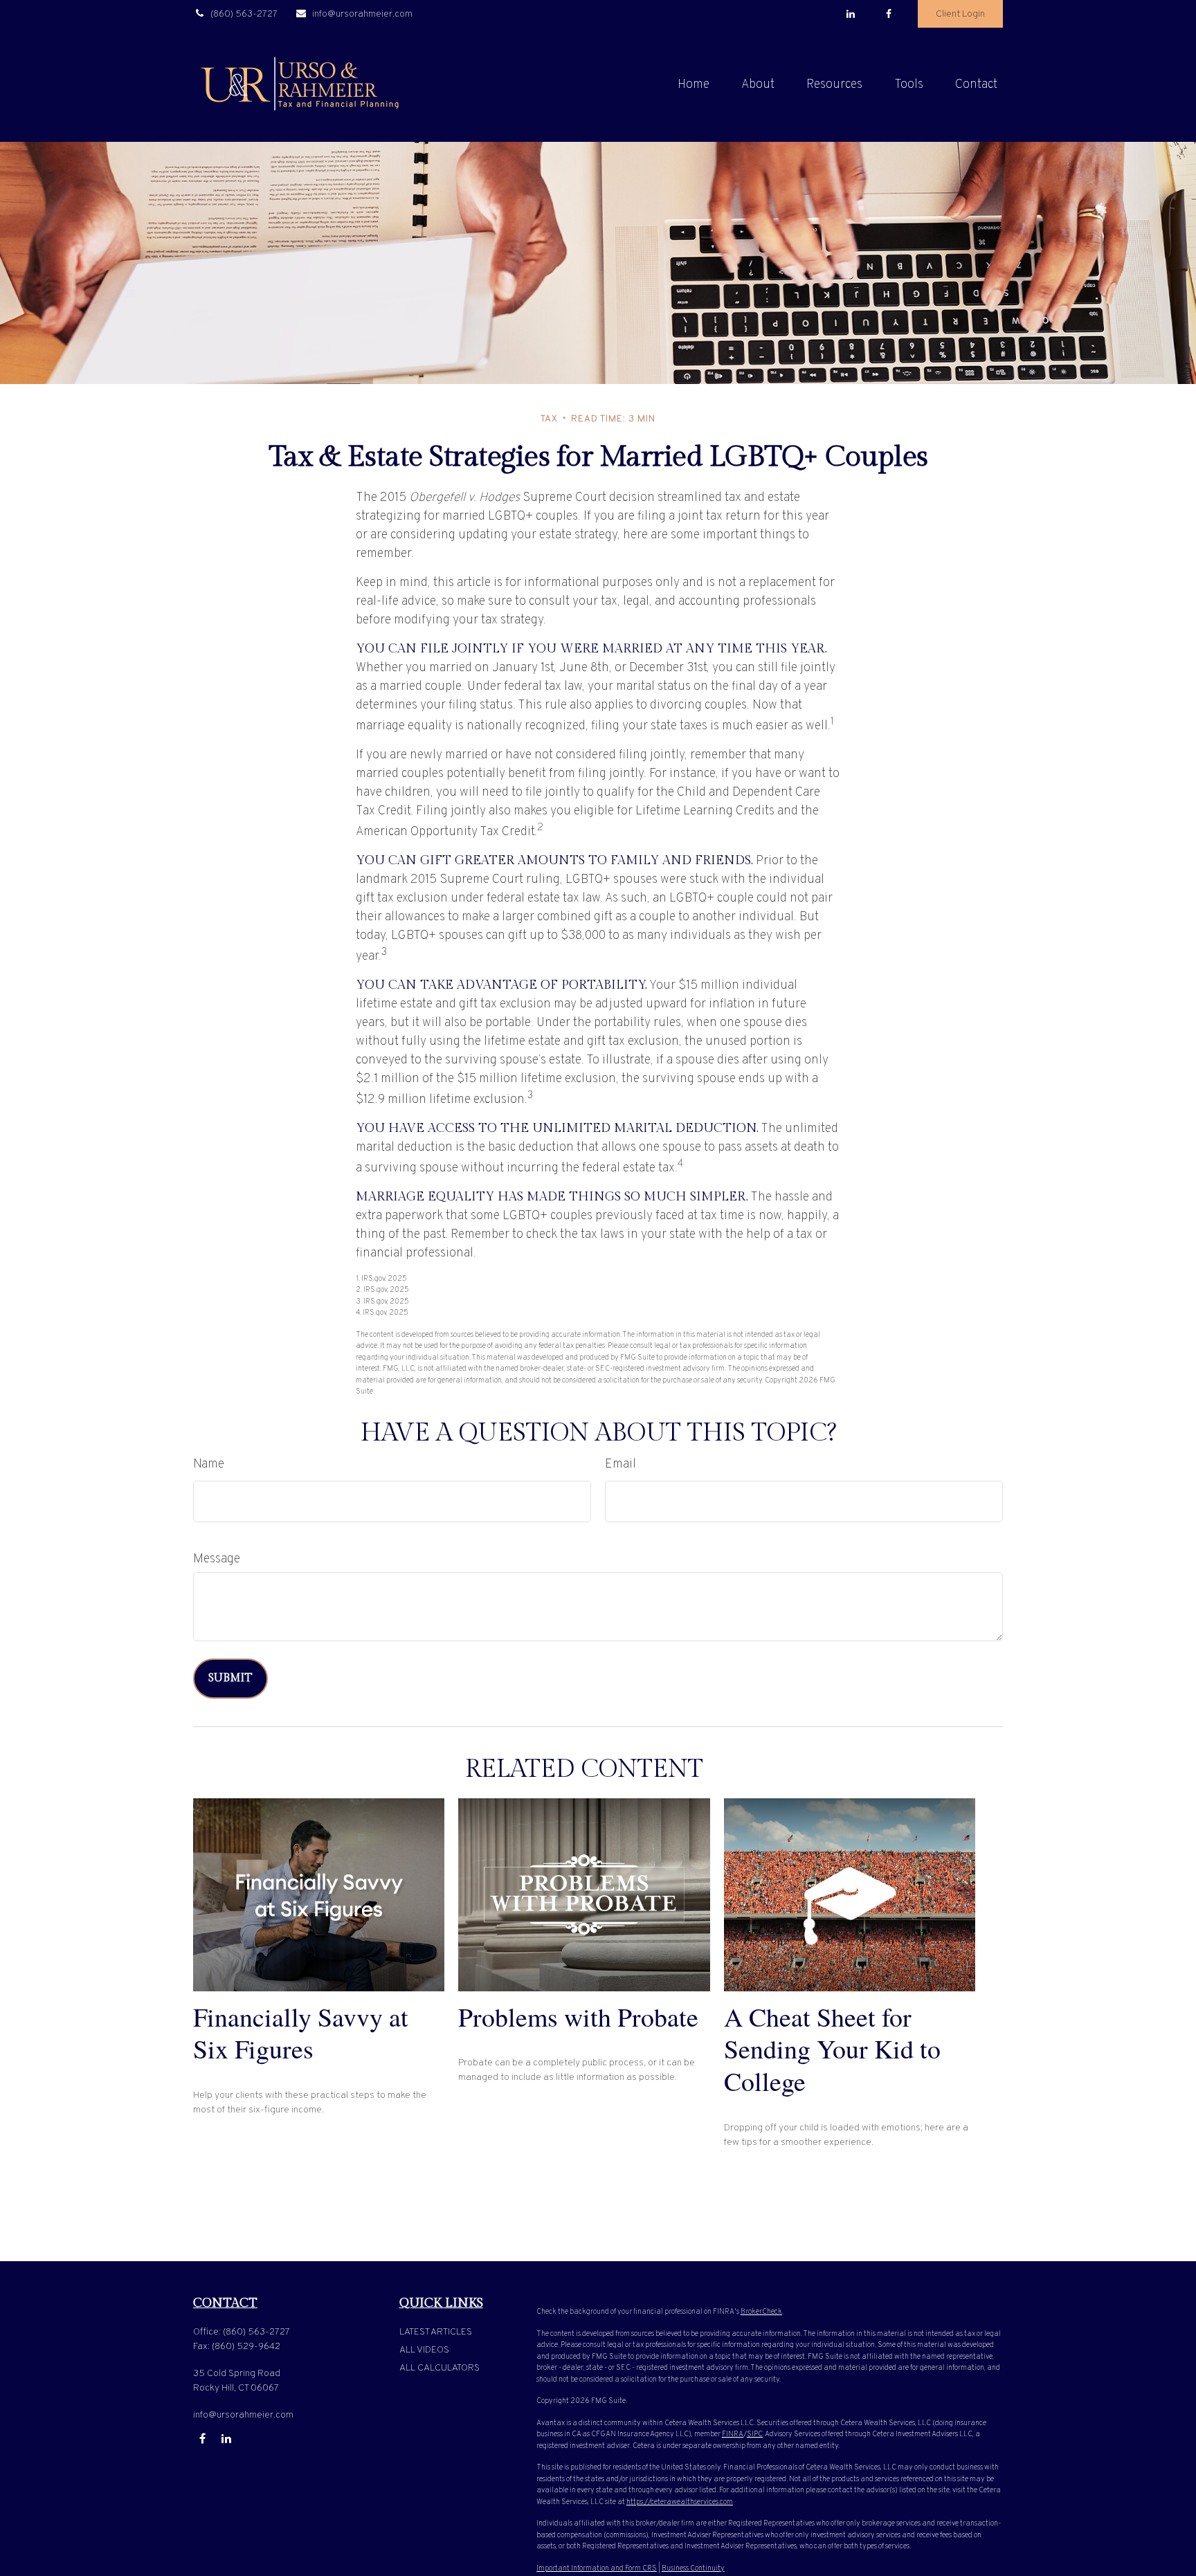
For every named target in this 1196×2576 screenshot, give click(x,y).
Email (620, 1464)
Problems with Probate (578, 2017)
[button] (694, 85)
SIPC (755, 2434)
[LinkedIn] (850, 14)
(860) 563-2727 (244, 14)
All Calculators (440, 2368)
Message (217, 1559)
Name (209, 1464)
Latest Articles (436, 2332)
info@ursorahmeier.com (362, 14)
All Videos (424, 2350)
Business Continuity (693, 2568)
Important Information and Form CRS (597, 2568)
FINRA (733, 2434)
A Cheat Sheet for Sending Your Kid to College (832, 2049)
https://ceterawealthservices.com (680, 2502)
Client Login (960, 14)
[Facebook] (888, 14)
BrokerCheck (761, 2312)
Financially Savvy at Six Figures (301, 2033)
